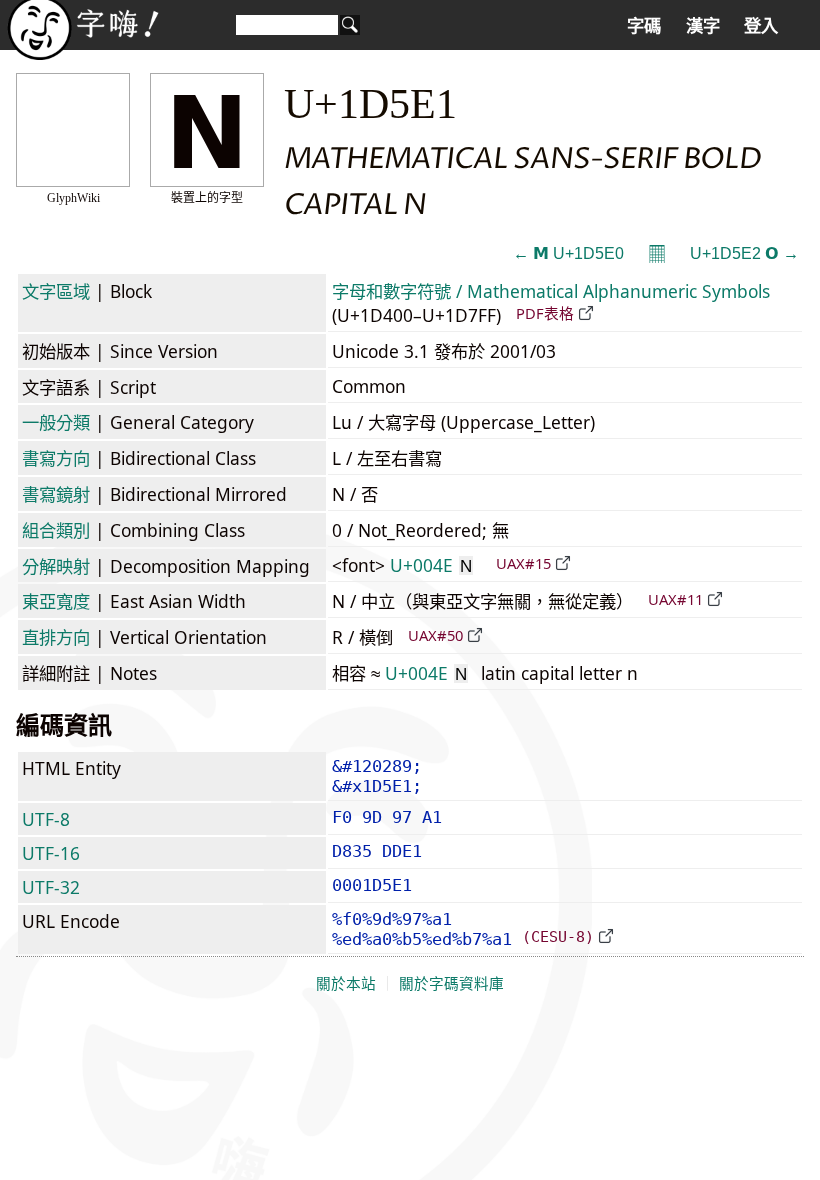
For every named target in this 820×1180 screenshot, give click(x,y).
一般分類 (56, 422)
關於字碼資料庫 (451, 984)
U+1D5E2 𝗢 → (744, 253)
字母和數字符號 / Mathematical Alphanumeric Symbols (551, 291)
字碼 (644, 26)
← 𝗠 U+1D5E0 (568, 253)
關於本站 (346, 984)
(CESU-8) (558, 936)
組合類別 (56, 530)
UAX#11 (675, 599)
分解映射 (56, 566)
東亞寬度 (56, 601)
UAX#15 (523, 563)
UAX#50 (435, 635)
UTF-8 (46, 819)
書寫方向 (56, 458)
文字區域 (56, 291)
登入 (761, 26)
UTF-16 (51, 853)
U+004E (431, 565)
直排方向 (56, 637)
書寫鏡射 (56, 494)
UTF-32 (51, 887)
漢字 (703, 26)
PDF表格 (545, 313)
